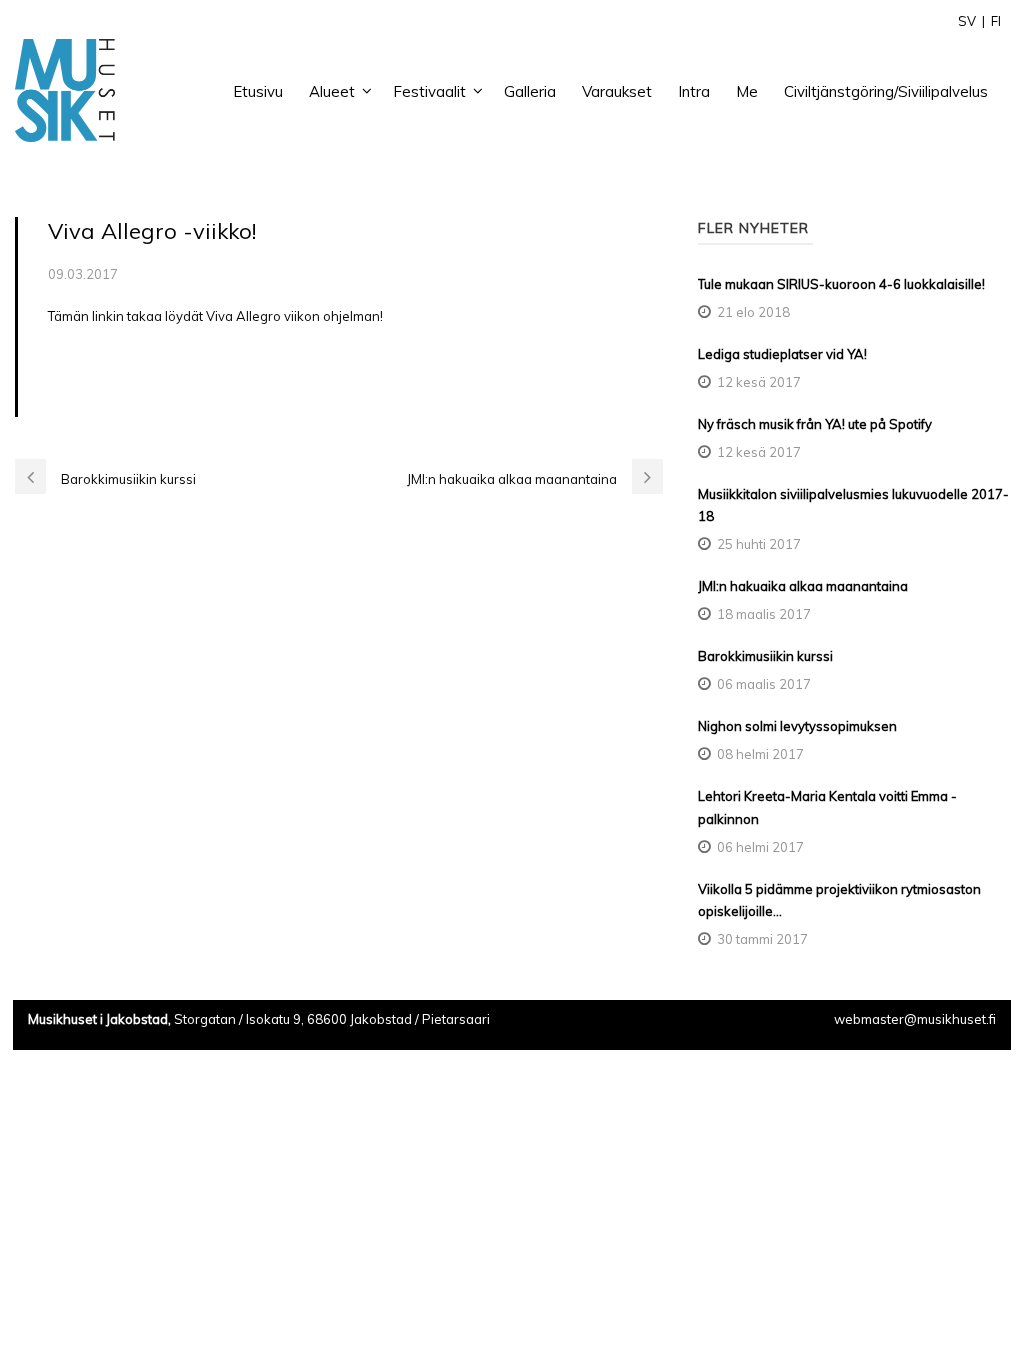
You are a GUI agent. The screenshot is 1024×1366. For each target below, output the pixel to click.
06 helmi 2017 (760, 847)
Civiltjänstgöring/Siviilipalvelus (886, 91)
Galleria (530, 91)
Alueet (332, 91)
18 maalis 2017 (764, 614)
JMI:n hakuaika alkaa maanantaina (803, 586)
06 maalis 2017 (764, 684)
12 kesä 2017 (759, 382)
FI (996, 21)
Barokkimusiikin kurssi (765, 656)
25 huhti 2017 (759, 544)
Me (747, 91)
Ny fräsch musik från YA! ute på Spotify (815, 424)
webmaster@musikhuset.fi (915, 1019)
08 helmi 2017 (760, 754)
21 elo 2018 (753, 312)
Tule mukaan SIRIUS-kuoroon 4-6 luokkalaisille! (841, 284)
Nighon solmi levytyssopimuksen (797, 726)
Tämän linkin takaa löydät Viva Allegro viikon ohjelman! (215, 316)
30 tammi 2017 (762, 939)
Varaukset (617, 91)
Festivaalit (429, 91)
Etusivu (258, 91)
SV (967, 21)
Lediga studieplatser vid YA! (782, 354)
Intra (694, 91)
